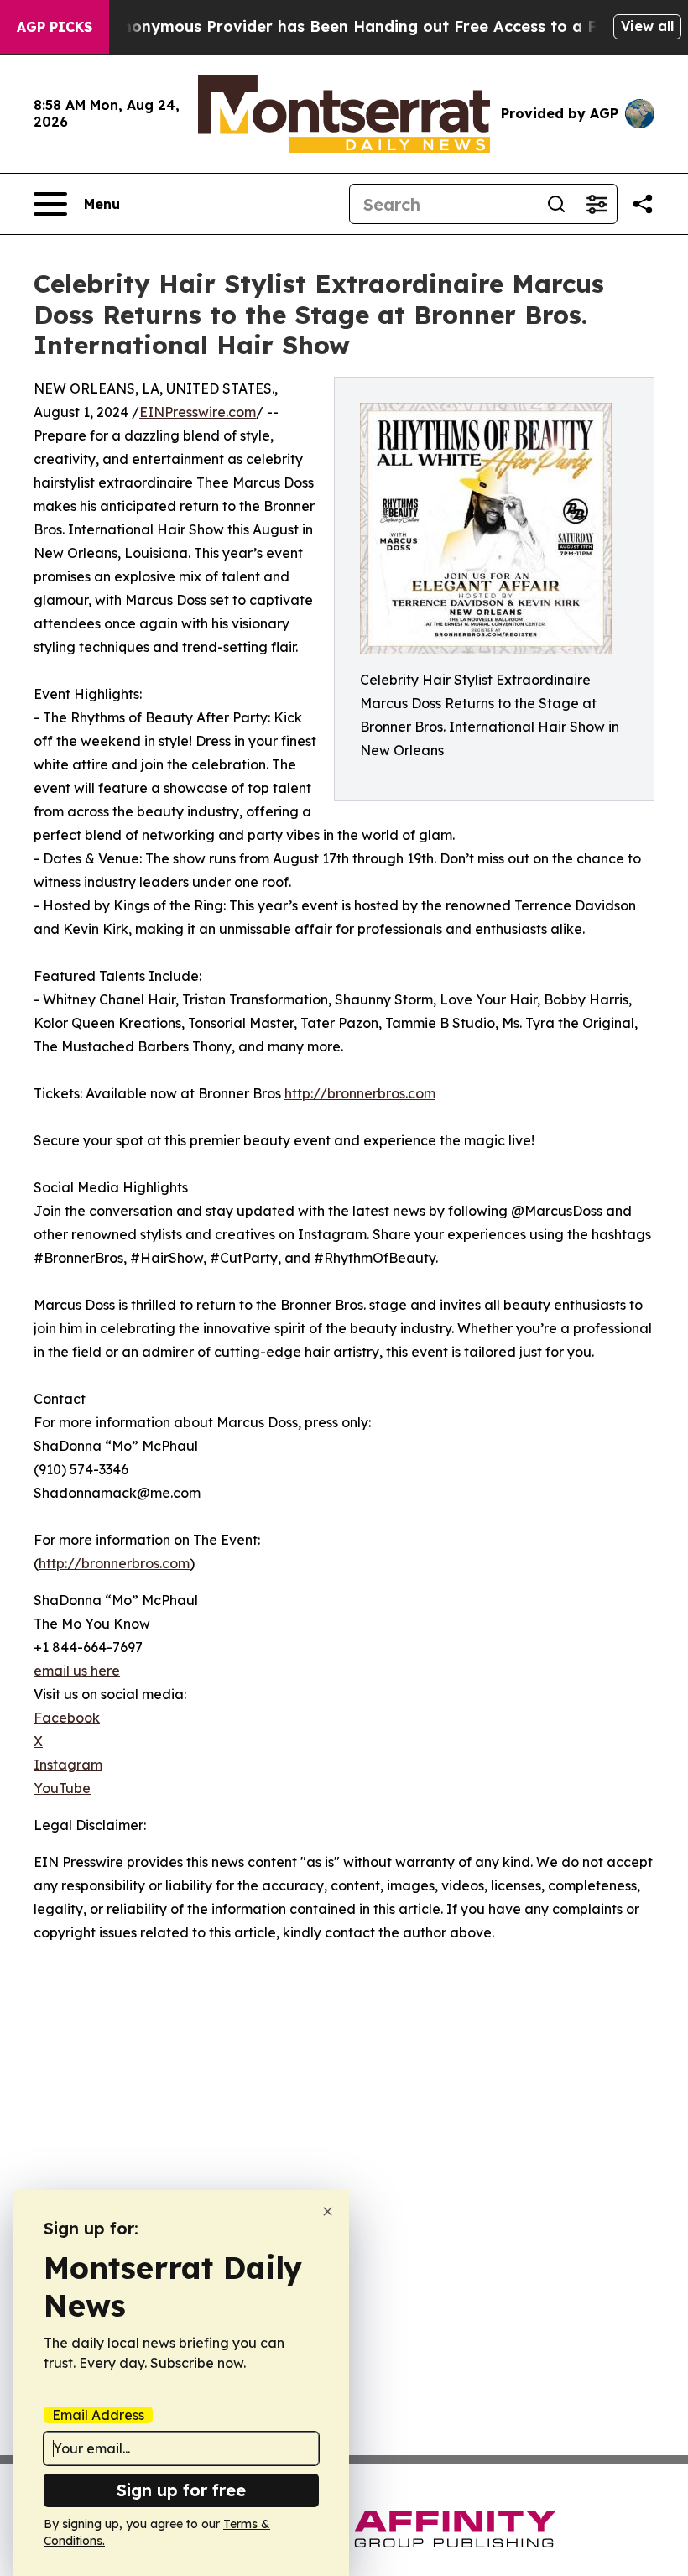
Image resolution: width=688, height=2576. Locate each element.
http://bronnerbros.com (360, 1093)
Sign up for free (181, 2490)
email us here (77, 1671)
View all (647, 26)
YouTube (62, 1788)
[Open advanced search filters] (597, 204)
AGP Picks (55, 27)
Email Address (98, 2415)
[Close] (328, 2211)
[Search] (556, 204)
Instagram (68, 1765)
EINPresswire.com (198, 412)
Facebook (67, 1718)
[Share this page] (643, 204)
